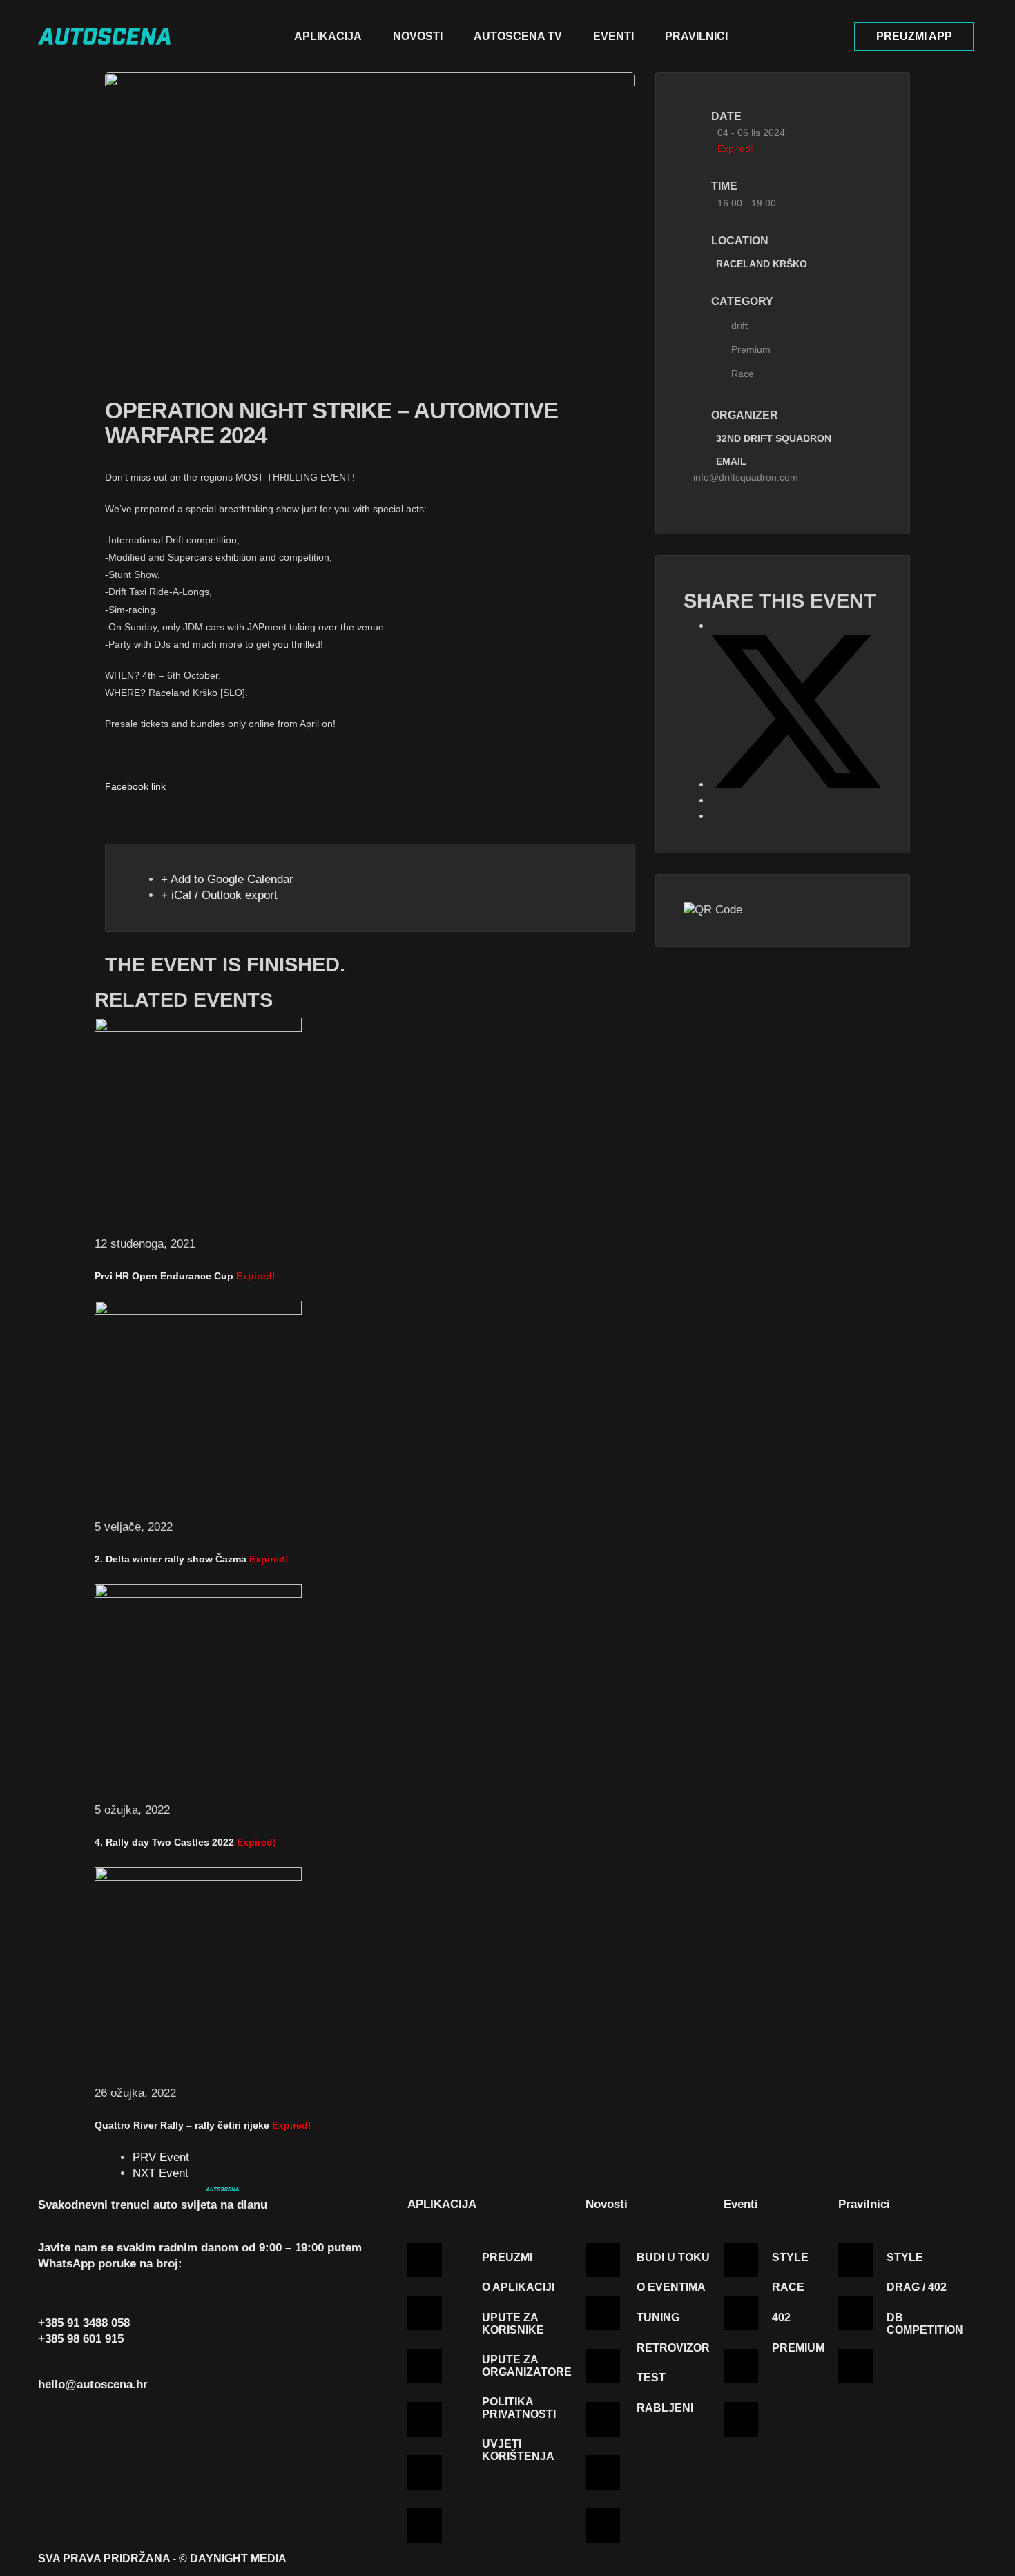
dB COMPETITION (925, 2324)
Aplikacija (328, 36)
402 (781, 2317)
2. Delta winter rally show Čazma (171, 1559)
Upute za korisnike (513, 2324)
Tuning (658, 2317)
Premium (751, 349)
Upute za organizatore (527, 2366)
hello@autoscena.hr (93, 2384)
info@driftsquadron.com (746, 477)
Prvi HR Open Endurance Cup (164, 1276)
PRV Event (161, 2157)
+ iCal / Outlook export (219, 895)
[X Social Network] (796, 785)
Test (651, 2378)
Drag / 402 (917, 2287)
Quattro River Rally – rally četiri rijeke (182, 2125)
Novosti (418, 36)
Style (790, 2257)
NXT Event (161, 2173)
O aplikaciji (518, 2287)
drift (739, 325)
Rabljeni (665, 2408)
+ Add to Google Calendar (227, 879)
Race (743, 374)
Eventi (613, 36)
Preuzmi (507, 2257)
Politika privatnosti (519, 2408)
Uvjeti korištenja (518, 2450)
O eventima (671, 2287)
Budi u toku (673, 2257)
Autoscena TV (518, 36)
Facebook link (135, 786)
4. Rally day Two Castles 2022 (164, 1842)
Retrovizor (673, 2348)
